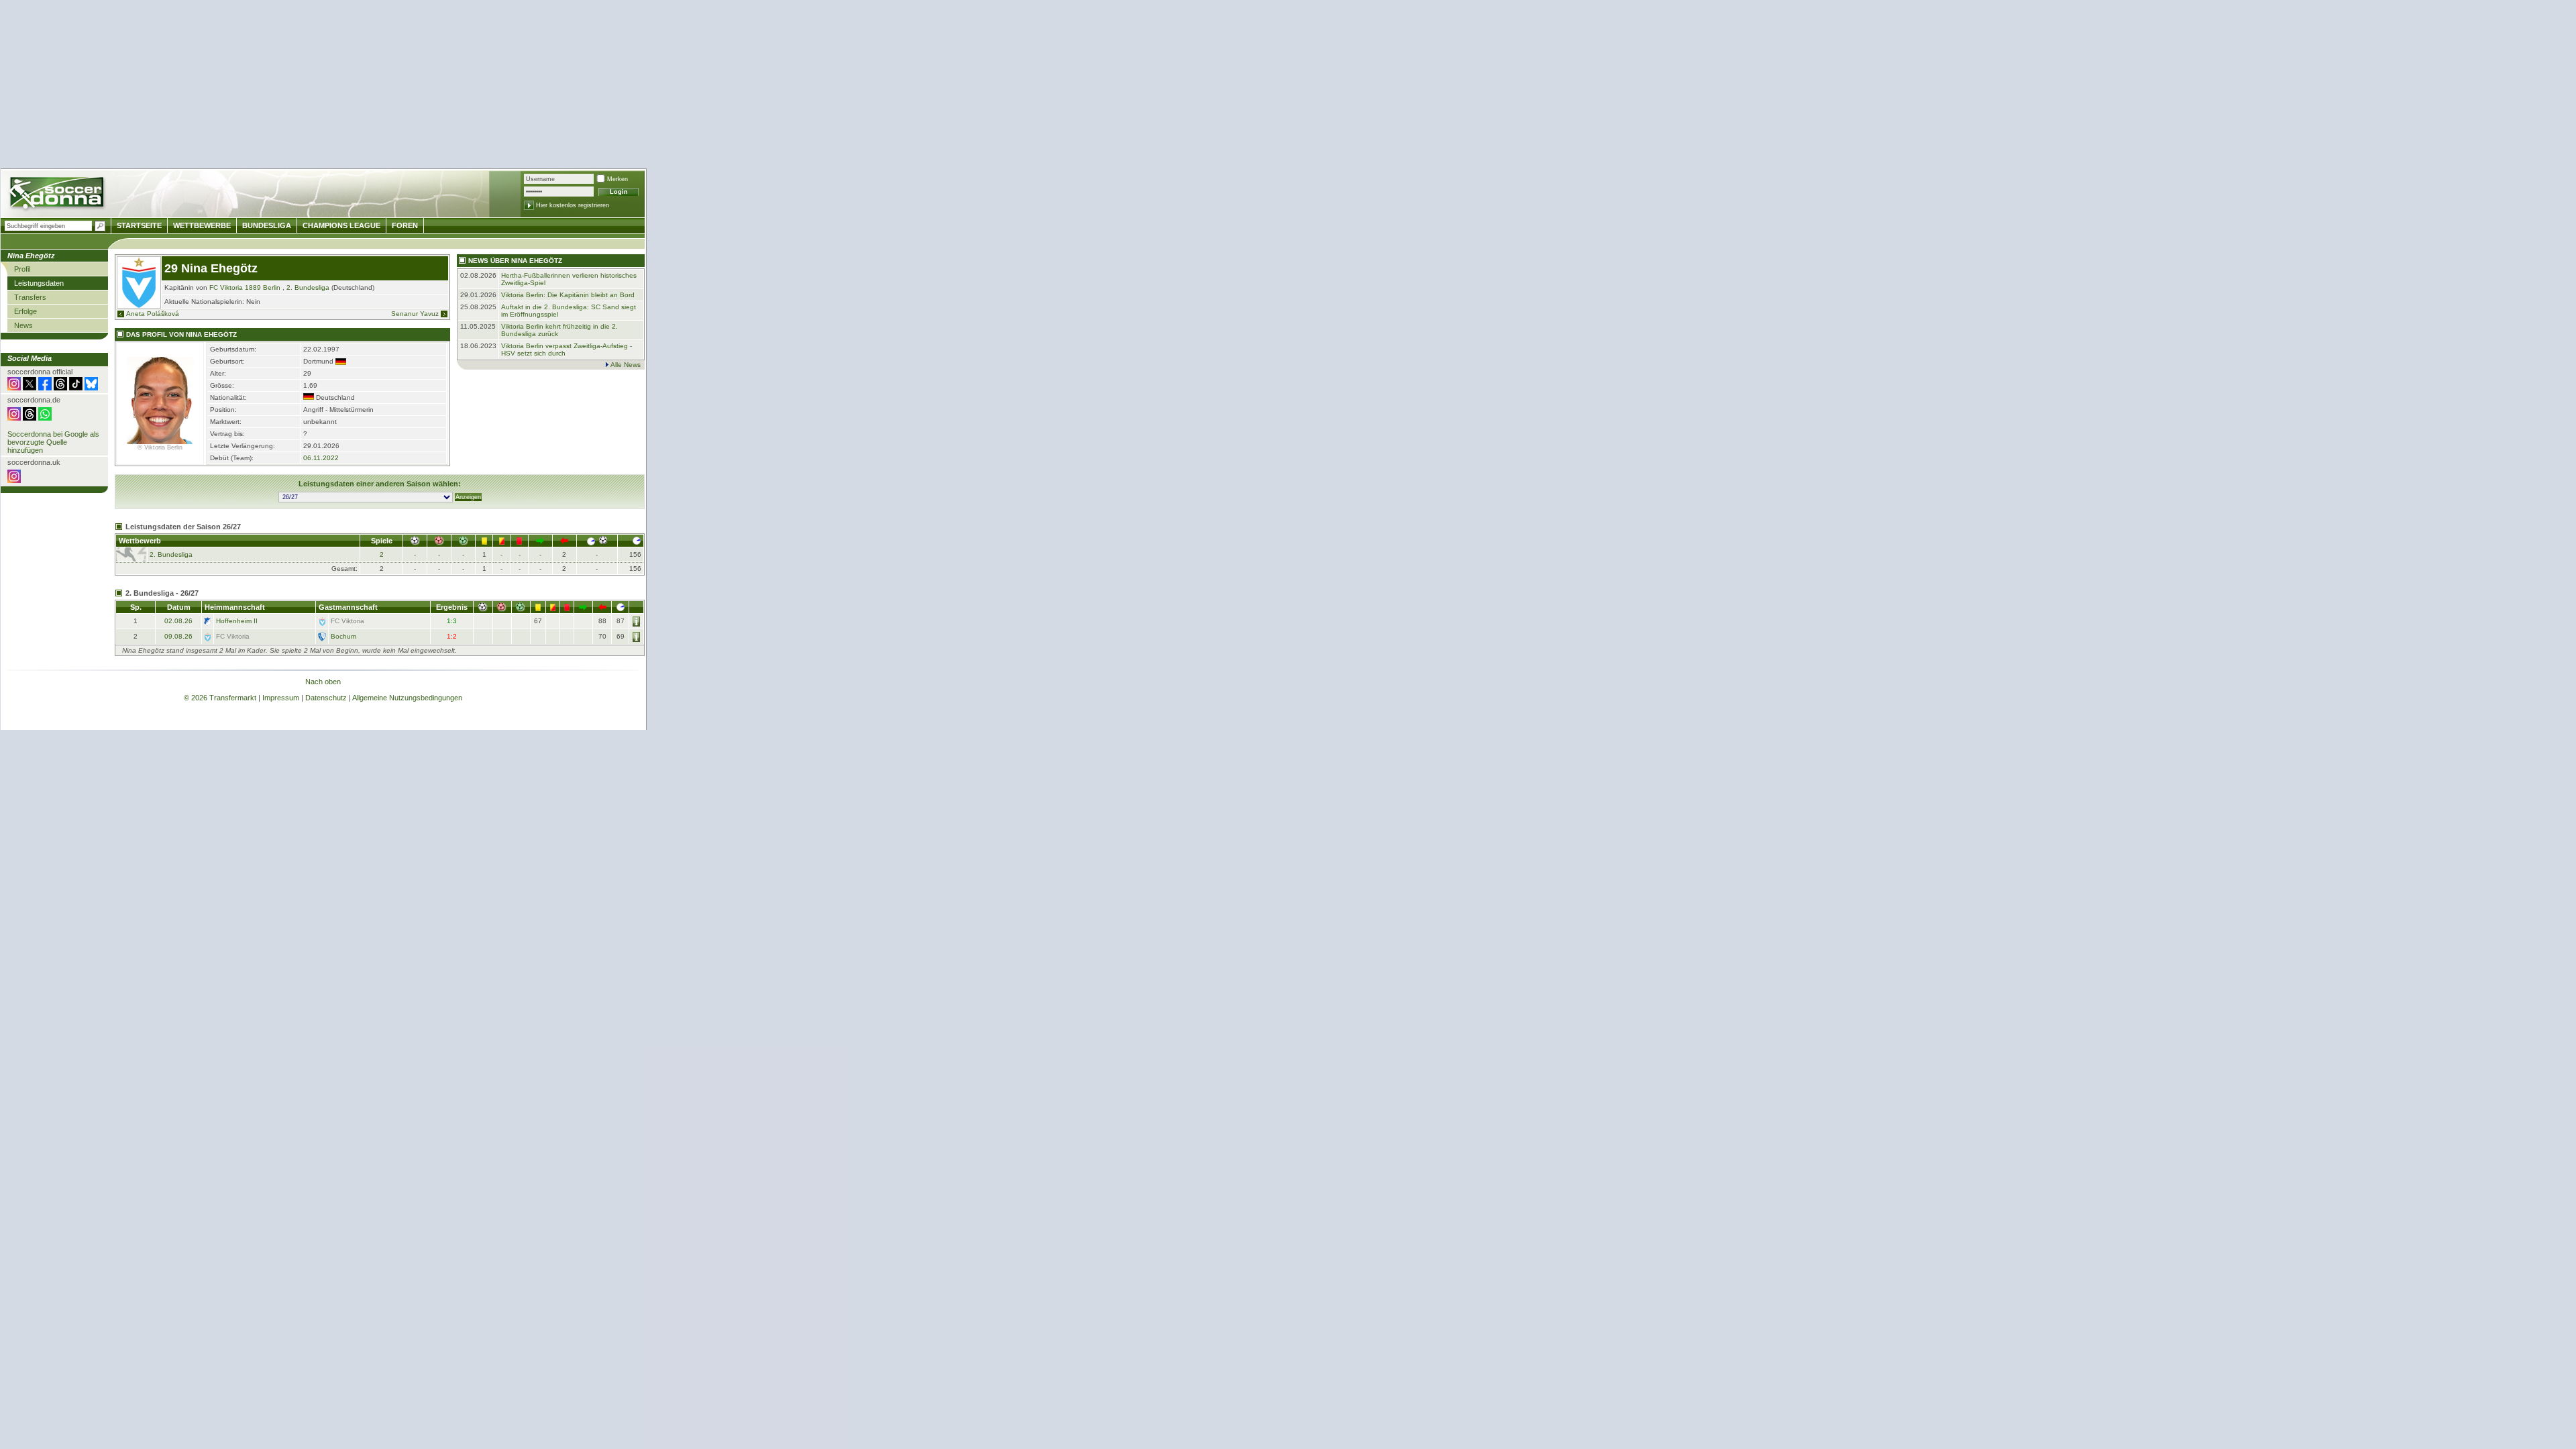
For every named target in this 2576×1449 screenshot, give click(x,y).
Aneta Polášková (153, 314)
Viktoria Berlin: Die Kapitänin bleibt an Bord (568, 295)
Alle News (626, 365)
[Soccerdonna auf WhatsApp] (45, 418)
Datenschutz (326, 698)
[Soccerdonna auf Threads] (60, 388)
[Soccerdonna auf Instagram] (14, 388)
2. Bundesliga (308, 287)
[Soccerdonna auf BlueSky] (91, 388)
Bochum (343, 636)
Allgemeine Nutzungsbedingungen (407, 698)
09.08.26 (178, 636)
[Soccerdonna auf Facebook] (45, 388)
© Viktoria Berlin (160, 447)
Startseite (139, 225)
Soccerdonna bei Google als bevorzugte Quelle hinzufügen (53, 442)
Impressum (281, 698)
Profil (22, 269)
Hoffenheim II (237, 621)
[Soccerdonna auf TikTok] (76, 388)
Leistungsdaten (39, 283)
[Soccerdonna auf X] (30, 388)
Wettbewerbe (202, 225)
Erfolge (25, 311)
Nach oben (323, 682)
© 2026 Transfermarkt (220, 698)
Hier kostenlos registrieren (573, 205)
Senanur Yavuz (415, 314)
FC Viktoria (347, 621)
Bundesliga (267, 225)
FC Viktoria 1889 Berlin (245, 287)
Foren (405, 225)
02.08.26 (178, 621)
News (23, 325)
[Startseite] (58, 195)
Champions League (341, 225)
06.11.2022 (321, 458)
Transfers (30, 297)
